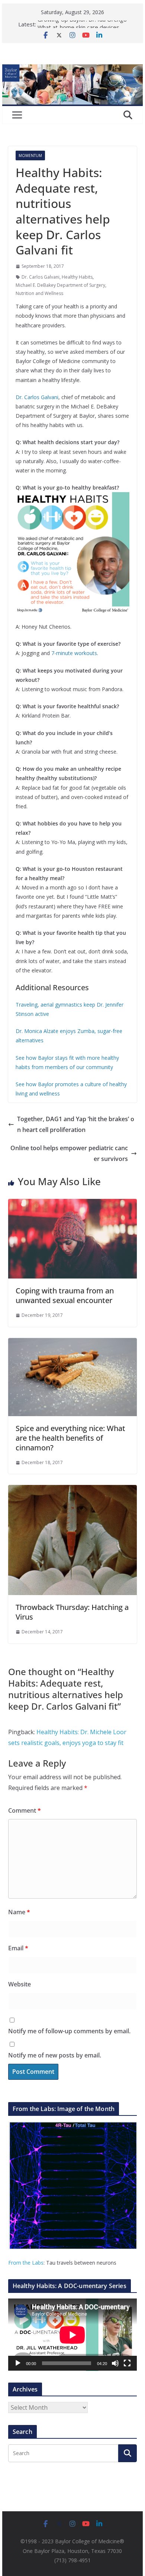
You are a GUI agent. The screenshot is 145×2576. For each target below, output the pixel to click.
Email (18, 1948)
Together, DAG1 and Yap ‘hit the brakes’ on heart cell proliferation (76, 1124)
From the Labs (26, 2263)
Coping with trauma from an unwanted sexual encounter (65, 1295)
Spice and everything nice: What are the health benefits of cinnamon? (70, 1438)
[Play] (18, 2363)
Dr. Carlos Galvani (41, 277)
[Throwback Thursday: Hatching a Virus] (72, 1490)
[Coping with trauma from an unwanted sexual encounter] (72, 1204)
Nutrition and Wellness (39, 293)
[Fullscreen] (127, 2363)
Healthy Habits (77, 277)
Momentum (30, 155)
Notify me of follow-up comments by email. (69, 2031)
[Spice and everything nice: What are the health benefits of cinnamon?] (72, 1343)
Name (19, 1912)
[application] (72, 2335)
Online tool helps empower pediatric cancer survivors (69, 1153)
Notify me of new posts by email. (55, 2055)
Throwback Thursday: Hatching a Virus (72, 1612)
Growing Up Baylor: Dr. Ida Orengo (82, 24)
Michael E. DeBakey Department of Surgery (60, 285)
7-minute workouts (74, 653)
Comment (25, 1810)
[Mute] (115, 2363)
